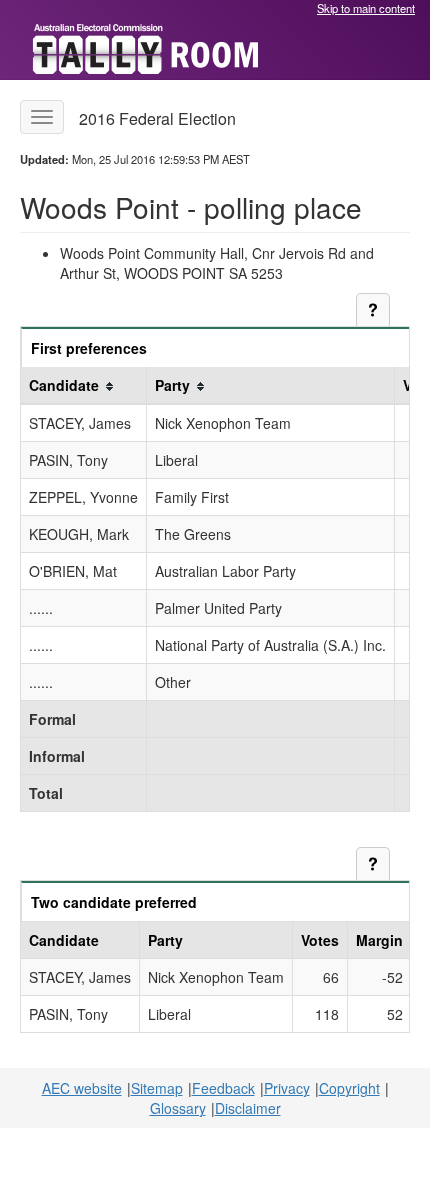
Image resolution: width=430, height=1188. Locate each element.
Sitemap (157, 1088)
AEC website (82, 1088)
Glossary (178, 1108)
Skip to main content (366, 8)
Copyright (349, 1088)
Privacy (287, 1088)
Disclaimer (248, 1108)
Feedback (223, 1088)
